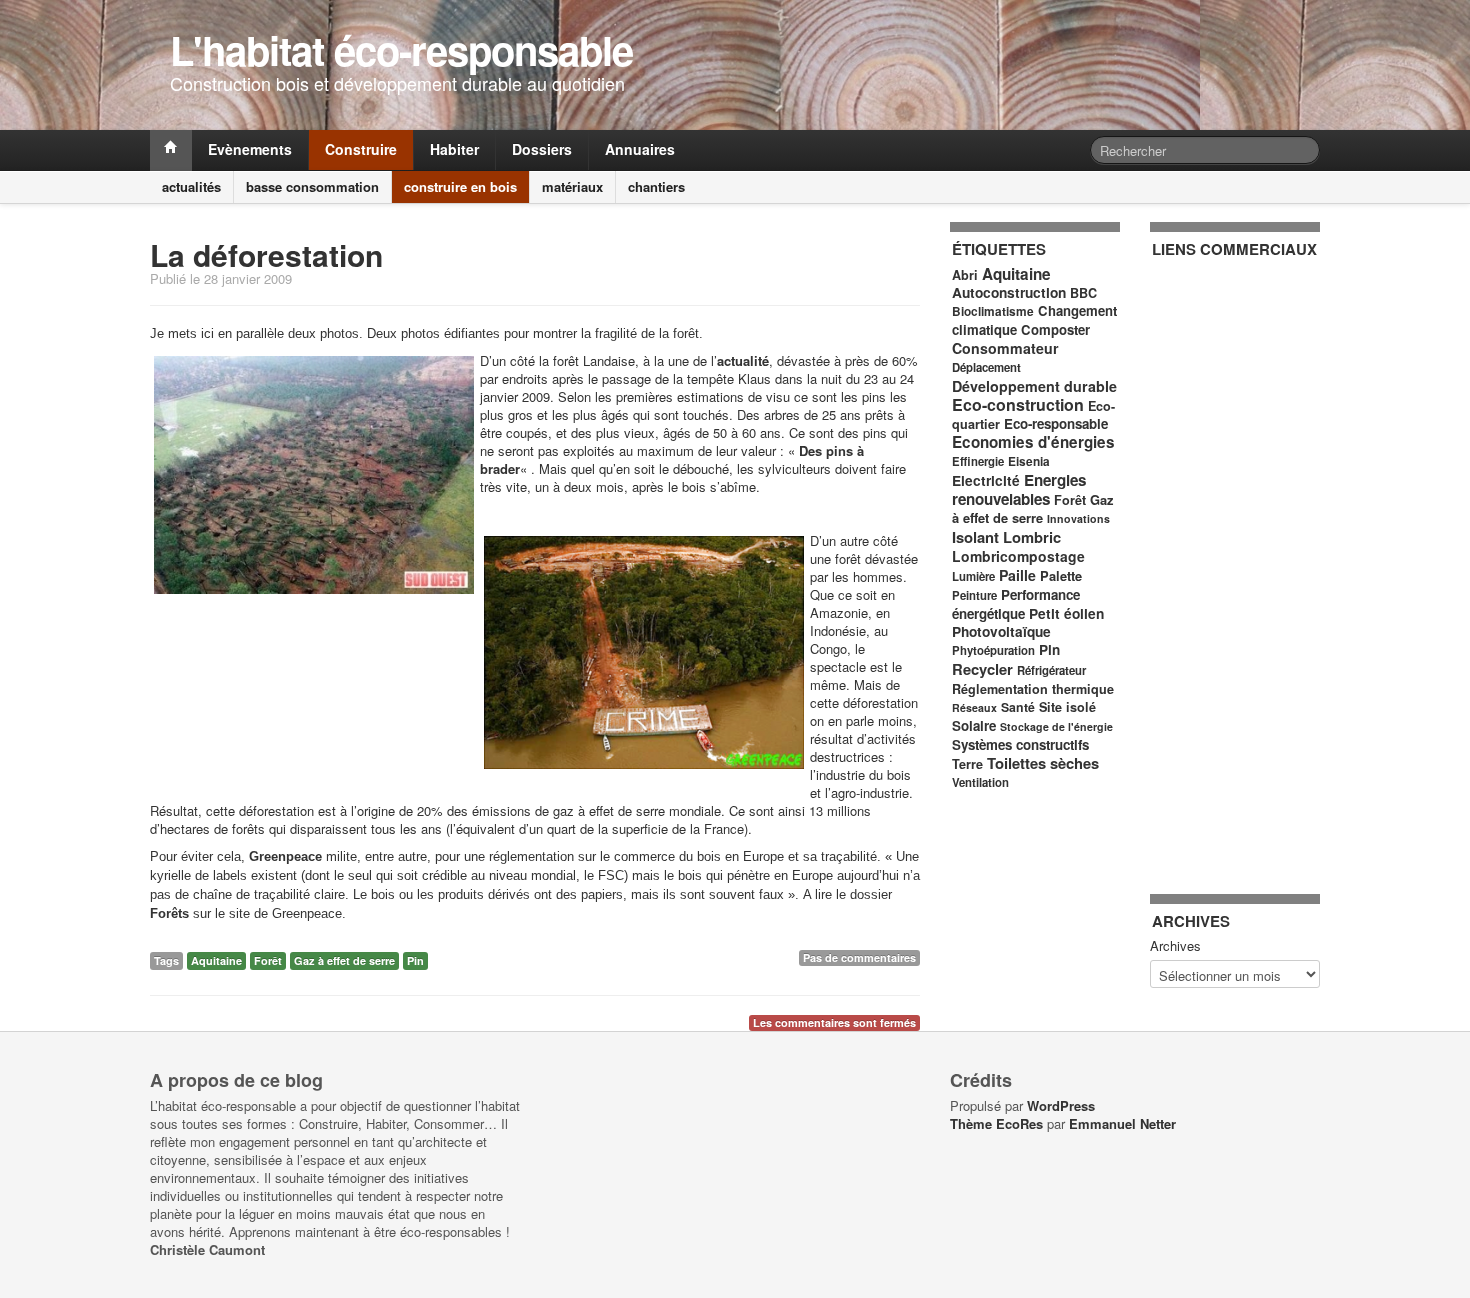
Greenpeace (285, 856)
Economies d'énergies (1033, 442)
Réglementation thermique (1033, 689)
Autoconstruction (1009, 292)
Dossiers (542, 149)
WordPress (1061, 1105)
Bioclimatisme (993, 311)
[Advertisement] (1232, 565)
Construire (361, 149)
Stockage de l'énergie (1056, 726)
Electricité (986, 480)
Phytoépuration (993, 650)
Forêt (268, 960)
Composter (1055, 329)
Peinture (974, 595)
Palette (1061, 575)
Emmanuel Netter (1122, 1123)
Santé (1018, 707)
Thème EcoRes (996, 1123)
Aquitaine (216, 960)
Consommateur (1005, 348)
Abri (965, 275)
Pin (415, 960)
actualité (743, 360)
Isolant (975, 537)
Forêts (169, 913)
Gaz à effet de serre (344, 960)
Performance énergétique (1016, 604)
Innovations (1078, 518)
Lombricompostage (1018, 556)
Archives (1175, 946)
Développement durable (1034, 386)
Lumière (973, 576)
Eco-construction (1018, 404)
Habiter (454, 149)
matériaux (572, 186)
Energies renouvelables (1019, 489)
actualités (191, 186)
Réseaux (974, 707)
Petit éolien (1066, 613)
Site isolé (1067, 707)
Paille (1017, 575)
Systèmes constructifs (1020, 744)
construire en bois (460, 186)
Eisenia (1029, 461)
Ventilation (980, 782)
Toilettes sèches (1043, 763)
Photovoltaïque (1001, 631)
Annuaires (640, 149)
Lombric (1032, 537)
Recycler (982, 669)
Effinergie (978, 461)
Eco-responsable (1056, 423)
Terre (967, 764)
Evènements (250, 149)
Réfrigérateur (1051, 670)
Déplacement (986, 367)
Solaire (974, 725)
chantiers (656, 186)
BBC (1083, 293)
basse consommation (312, 186)
